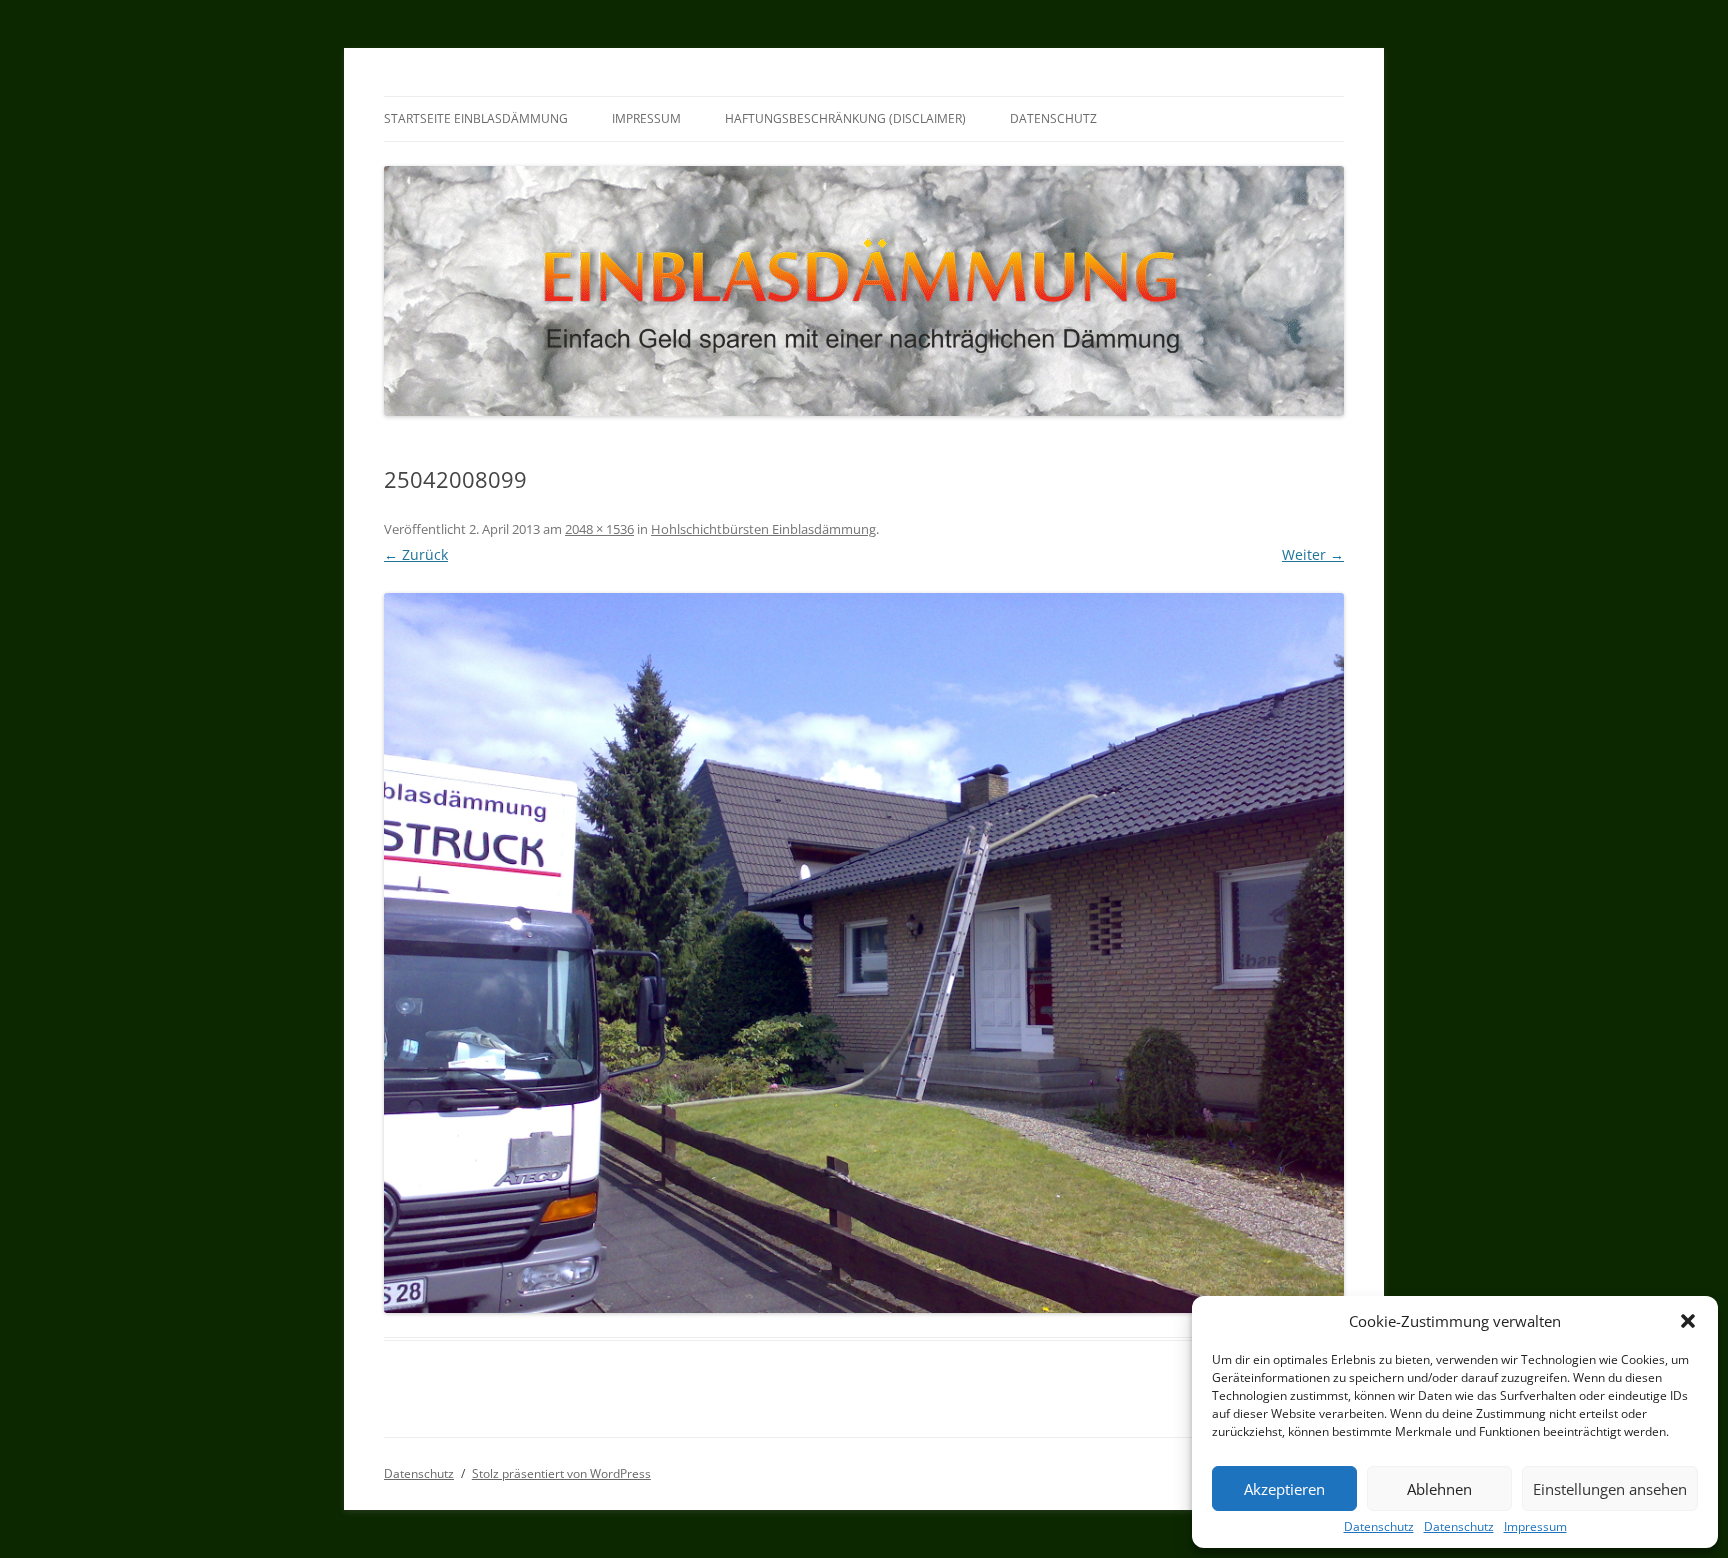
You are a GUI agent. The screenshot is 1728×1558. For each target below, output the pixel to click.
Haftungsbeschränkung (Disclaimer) (845, 118)
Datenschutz (1379, 1527)
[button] (1688, 1321)
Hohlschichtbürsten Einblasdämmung (763, 529)
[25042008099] (864, 953)
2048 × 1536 (599, 529)
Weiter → (1313, 554)
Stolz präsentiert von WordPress (561, 1473)
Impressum (1535, 1527)
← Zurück (416, 554)
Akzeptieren (1284, 1489)
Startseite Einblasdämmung (476, 118)
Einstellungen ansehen (1610, 1489)
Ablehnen (1439, 1489)
